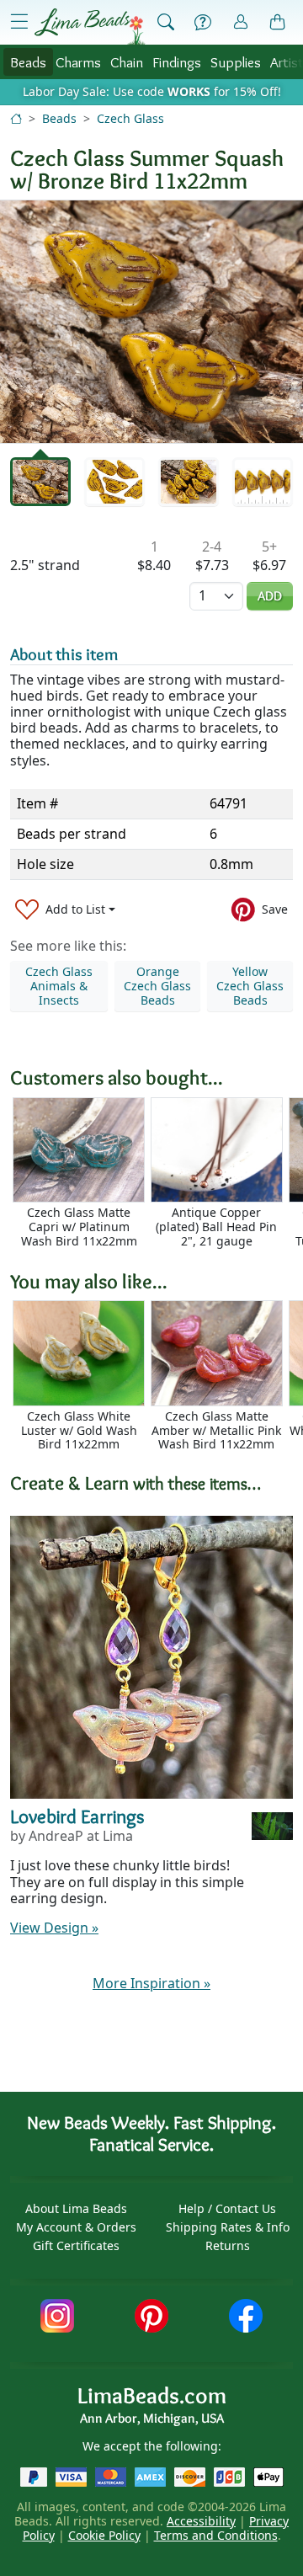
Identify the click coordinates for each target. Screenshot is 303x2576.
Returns (228, 2245)
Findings (177, 62)
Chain (127, 62)
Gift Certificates (76, 2245)
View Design (54, 1928)
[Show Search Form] (166, 23)
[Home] (16, 118)
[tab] (40, 482)
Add (270, 596)
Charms (78, 62)
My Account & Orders (76, 2227)
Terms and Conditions (216, 2535)
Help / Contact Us (227, 2208)
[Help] (203, 23)
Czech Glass (130, 118)
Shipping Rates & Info (228, 2227)
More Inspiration (151, 1983)
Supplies (236, 62)
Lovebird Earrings (77, 1816)
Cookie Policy (104, 2535)
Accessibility (201, 2521)
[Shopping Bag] (278, 23)
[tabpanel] (151, 322)
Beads (28, 62)
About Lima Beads (76, 2208)
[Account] (241, 22)
